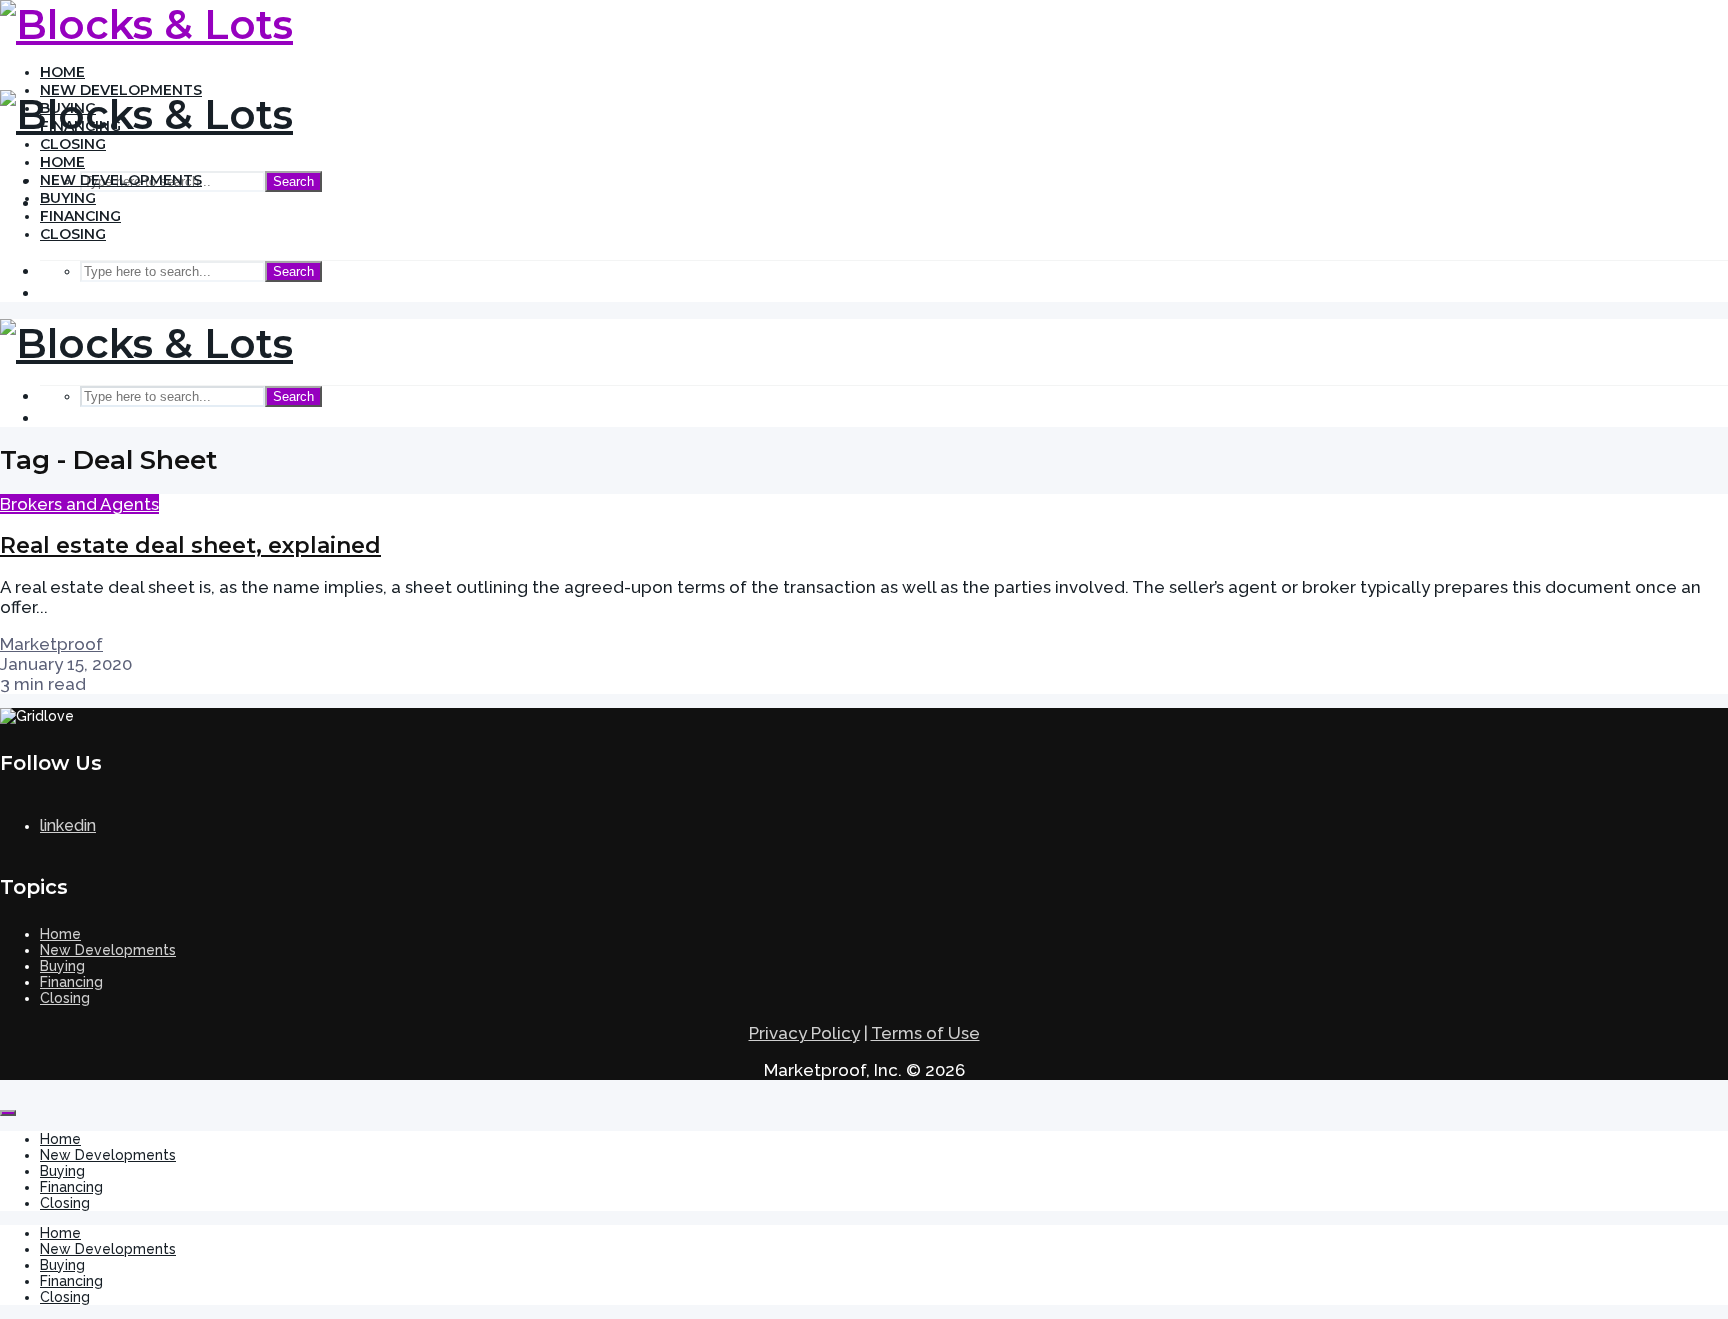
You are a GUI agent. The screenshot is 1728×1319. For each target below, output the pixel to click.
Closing (73, 144)
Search (293, 181)
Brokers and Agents (79, 504)
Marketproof (51, 644)
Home (62, 72)
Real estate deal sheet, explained (190, 545)
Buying (68, 198)
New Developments (121, 180)
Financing (80, 216)
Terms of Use (925, 1033)
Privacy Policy (804, 1033)
